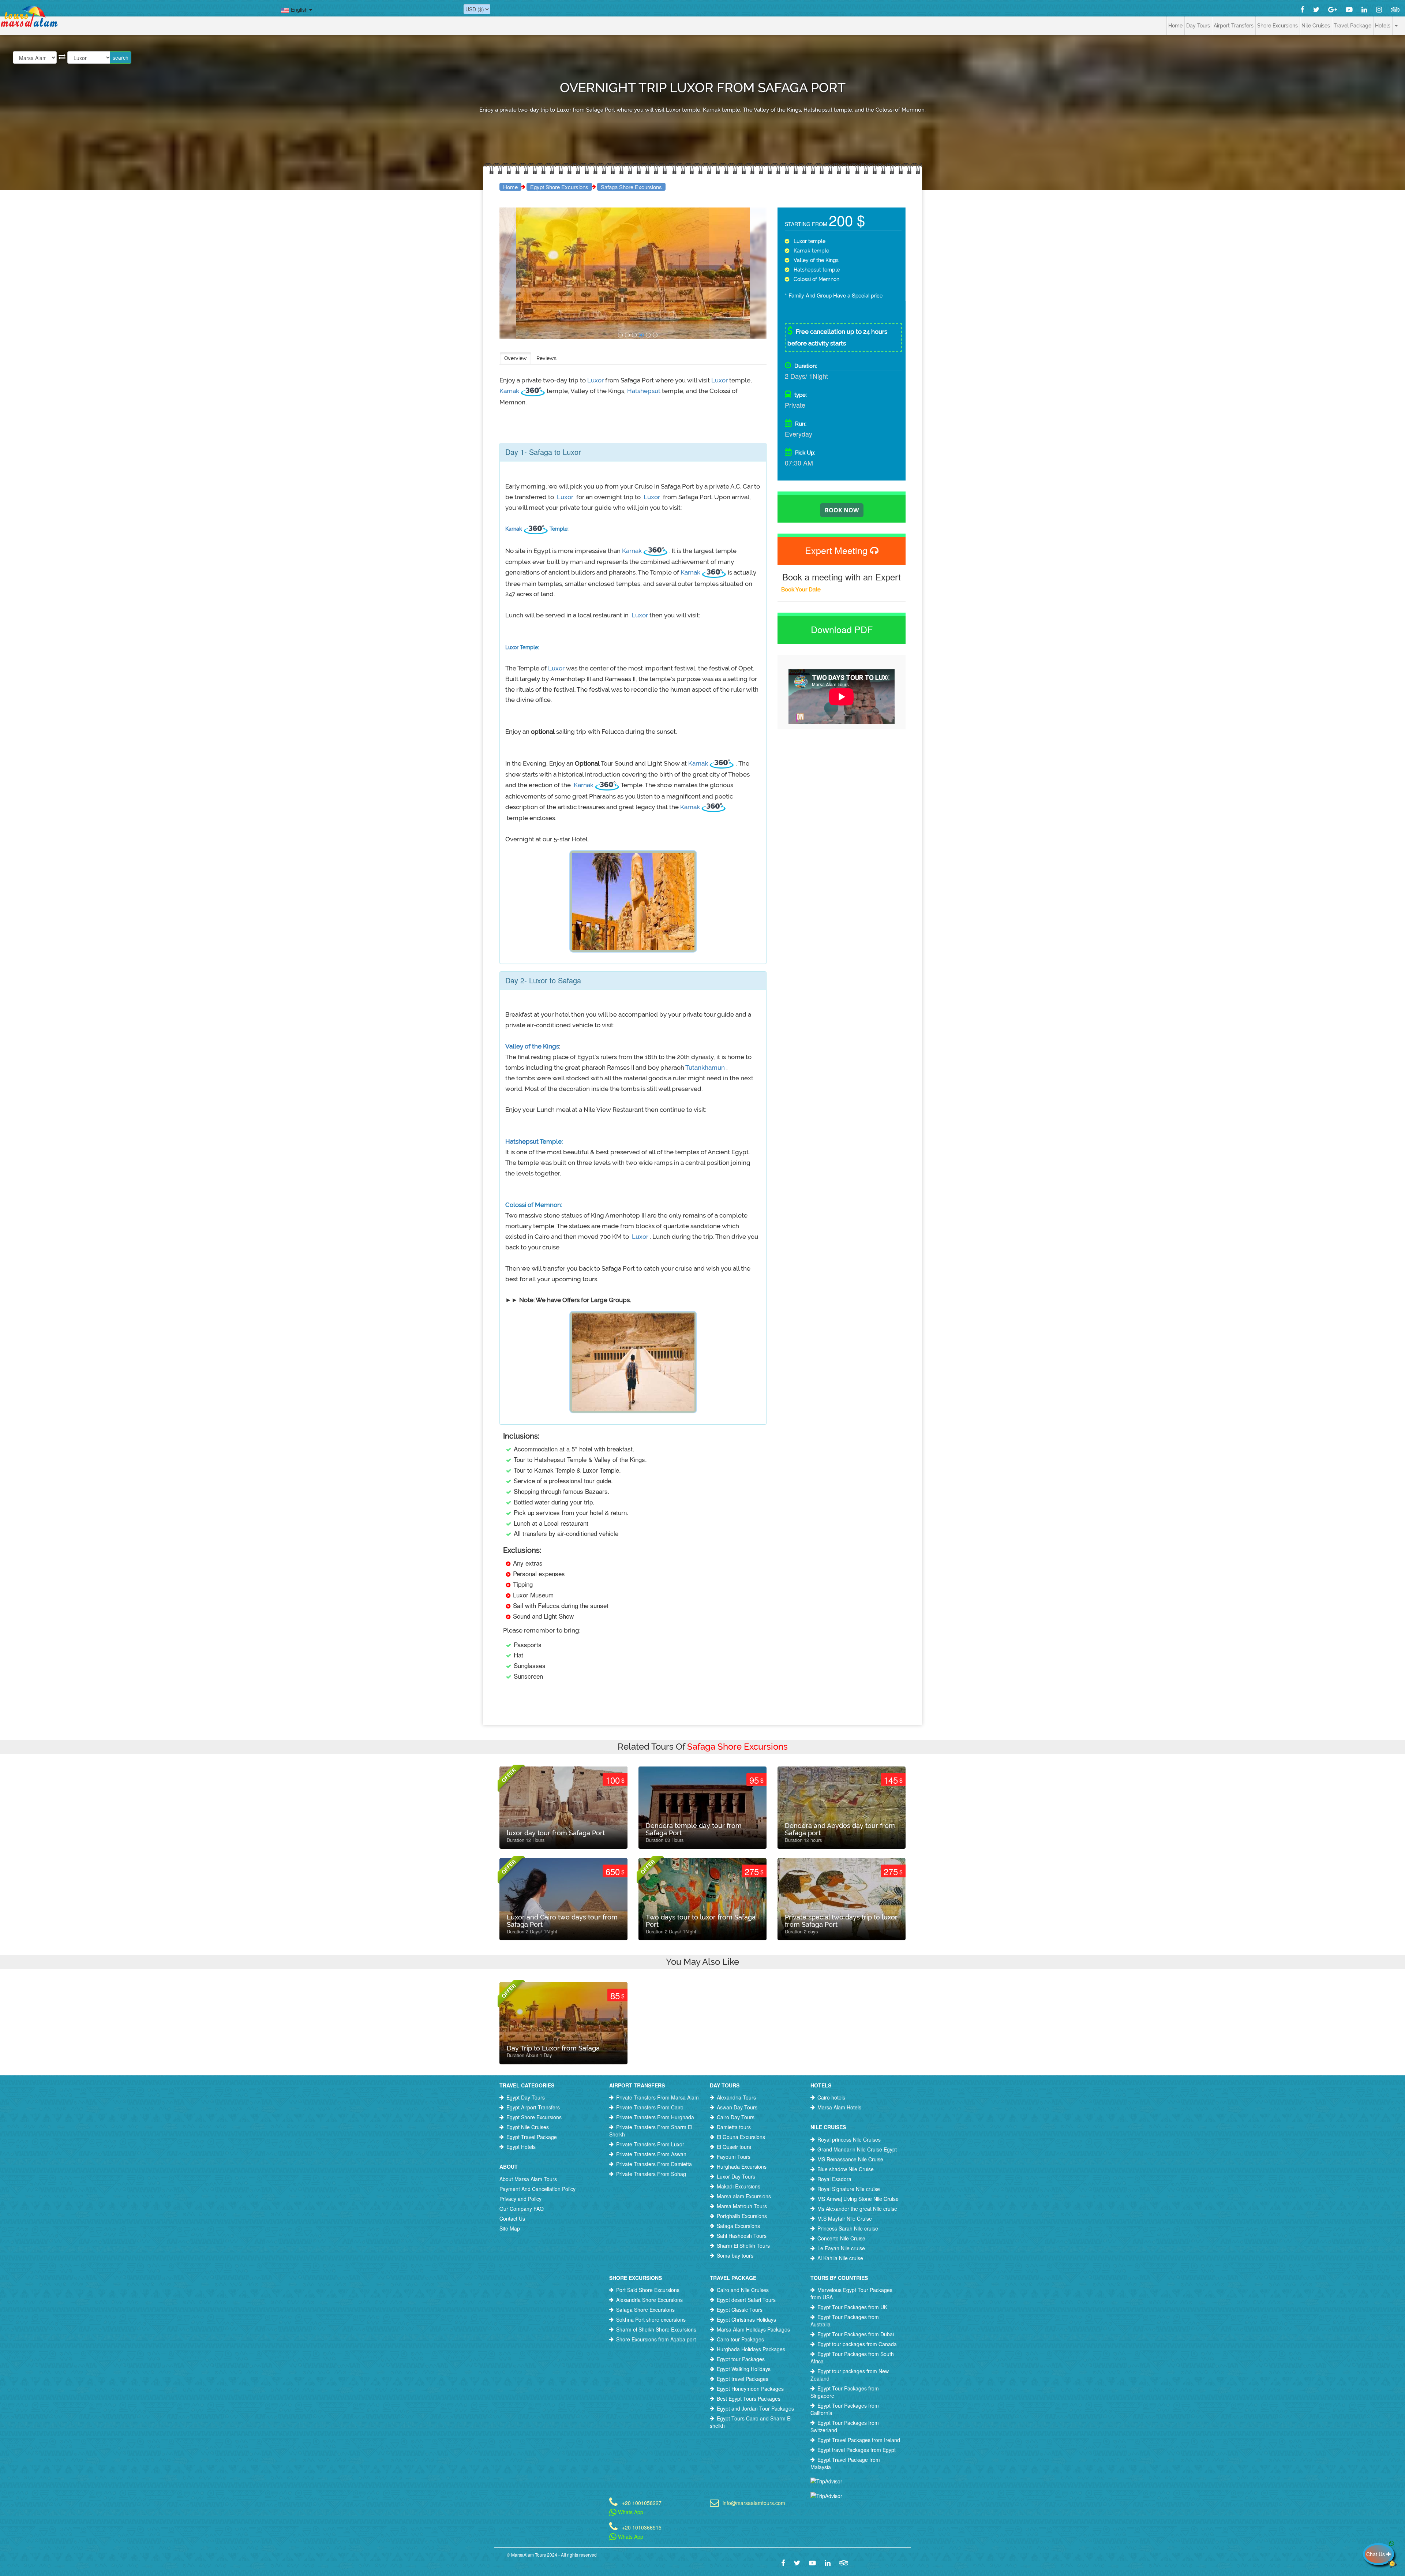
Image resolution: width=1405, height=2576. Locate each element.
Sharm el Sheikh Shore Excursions (656, 2329)
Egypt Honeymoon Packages (750, 2389)
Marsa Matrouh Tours (742, 2206)
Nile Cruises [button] (1316, 26)
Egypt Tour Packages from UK (852, 2307)
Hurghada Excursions (742, 2166)
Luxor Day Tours (736, 2176)
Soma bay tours (735, 2255)
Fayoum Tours (734, 2157)
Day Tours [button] (1198, 26)
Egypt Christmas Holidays (746, 2319)
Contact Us (512, 2218)
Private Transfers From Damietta (654, 2164)
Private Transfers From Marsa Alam (657, 2097)
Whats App (630, 2512)
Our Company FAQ (522, 2209)
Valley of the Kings (532, 1046)
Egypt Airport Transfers (533, 2107)
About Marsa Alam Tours (528, 2179)
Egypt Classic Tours (740, 2310)
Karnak (510, 391)
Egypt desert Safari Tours (746, 2300)
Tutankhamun (706, 1068)
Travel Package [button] (1352, 26)
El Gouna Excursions (741, 2137)
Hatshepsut (645, 391)
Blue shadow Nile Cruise (846, 2169)
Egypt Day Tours (526, 2097)
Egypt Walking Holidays (744, 2369)
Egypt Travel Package (532, 2137)
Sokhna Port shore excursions (651, 2319)
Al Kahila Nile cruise (840, 2258)
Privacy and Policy (520, 2199)
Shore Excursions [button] (1277, 26)
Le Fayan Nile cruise (841, 2248)
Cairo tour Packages (740, 2339)
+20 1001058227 (642, 2502)
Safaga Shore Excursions (631, 187)
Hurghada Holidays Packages (751, 2349)
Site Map (510, 2228)
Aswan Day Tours (737, 2107)
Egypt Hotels (521, 2147)
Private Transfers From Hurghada (655, 2117)
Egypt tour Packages (741, 2359)
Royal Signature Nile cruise (849, 2189)
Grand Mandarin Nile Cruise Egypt (857, 2149)
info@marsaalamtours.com (754, 2502)
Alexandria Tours (736, 2097)
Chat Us (1376, 2554)
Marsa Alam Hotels (839, 2107)
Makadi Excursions (739, 2186)
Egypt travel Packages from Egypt (857, 2450)
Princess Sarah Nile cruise (848, 2228)
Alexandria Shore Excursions (649, 2300)
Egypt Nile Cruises (528, 2127)
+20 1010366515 (642, 2527)
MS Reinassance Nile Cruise (850, 2159)
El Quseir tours (734, 2147)
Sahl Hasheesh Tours (742, 2236)
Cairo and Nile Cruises (743, 2290)
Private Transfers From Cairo (650, 2107)
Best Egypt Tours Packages (749, 2399)
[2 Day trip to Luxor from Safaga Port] (620, 335)
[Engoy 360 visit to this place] (534, 391)
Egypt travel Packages (743, 2379)
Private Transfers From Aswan (651, 2154)
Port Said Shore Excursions (648, 2290)
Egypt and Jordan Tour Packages (755, 2408)
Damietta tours (734, 2127)
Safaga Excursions (738, 2226)
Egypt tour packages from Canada (857, 2344)
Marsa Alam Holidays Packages (753, 2329)
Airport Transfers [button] (1234, 26)
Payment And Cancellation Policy (537, 2189)
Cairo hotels (831, 2097)
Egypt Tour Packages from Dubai (856, 2334)
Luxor (596, 380)
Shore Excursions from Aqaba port (656, 2339)
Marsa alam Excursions (744, 2196)
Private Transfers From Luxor (650, 2144)
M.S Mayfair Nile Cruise (845, 2218)
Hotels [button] (1383, 26)
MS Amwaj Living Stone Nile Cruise (858, 2199)
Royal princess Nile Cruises (849, 2139)
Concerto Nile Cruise (841, 2238)
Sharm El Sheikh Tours (743, 2246)
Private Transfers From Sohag (651, 2174)
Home (1175, 26)
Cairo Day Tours (736, 2117)
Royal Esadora (834, 2179)
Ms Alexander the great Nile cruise (857, 2209)
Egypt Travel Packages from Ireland (859, 2440)
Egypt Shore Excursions (559, 187)
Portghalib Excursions (742, 2216)
